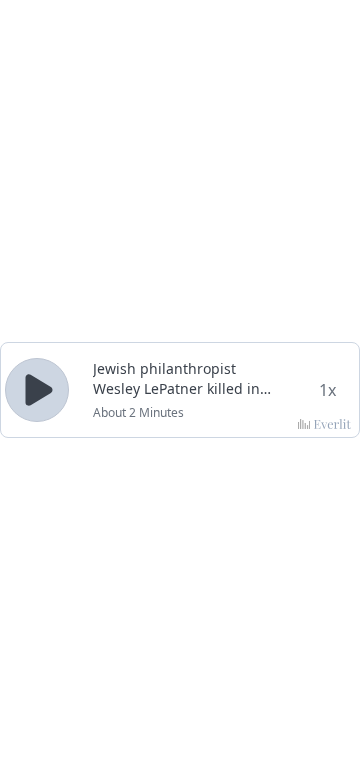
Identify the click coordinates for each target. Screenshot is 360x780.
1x (327, 390)
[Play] (37, 390)
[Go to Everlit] (324, 424)
